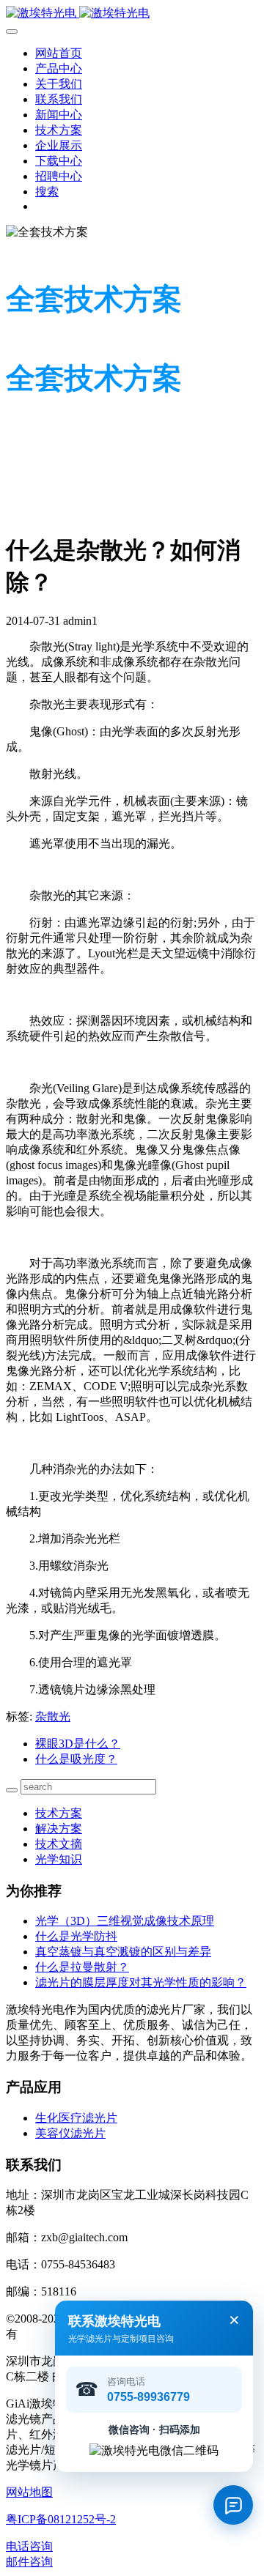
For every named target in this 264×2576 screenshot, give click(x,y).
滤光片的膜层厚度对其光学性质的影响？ (141, 1982)
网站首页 (59, 53)
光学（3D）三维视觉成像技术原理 (125, 1921)
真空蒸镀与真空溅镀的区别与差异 (123, 1952)
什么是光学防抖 (76, 1936)
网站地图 (29, 2492)
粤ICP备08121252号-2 (61, 2519)
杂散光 (53, 1716)
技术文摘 (59, 1844)
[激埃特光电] (132, 14)
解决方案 (59, 1829)
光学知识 (59, 1859)
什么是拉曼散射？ (82, 1967)
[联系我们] (233, 2505)
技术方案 (59, 1813)
